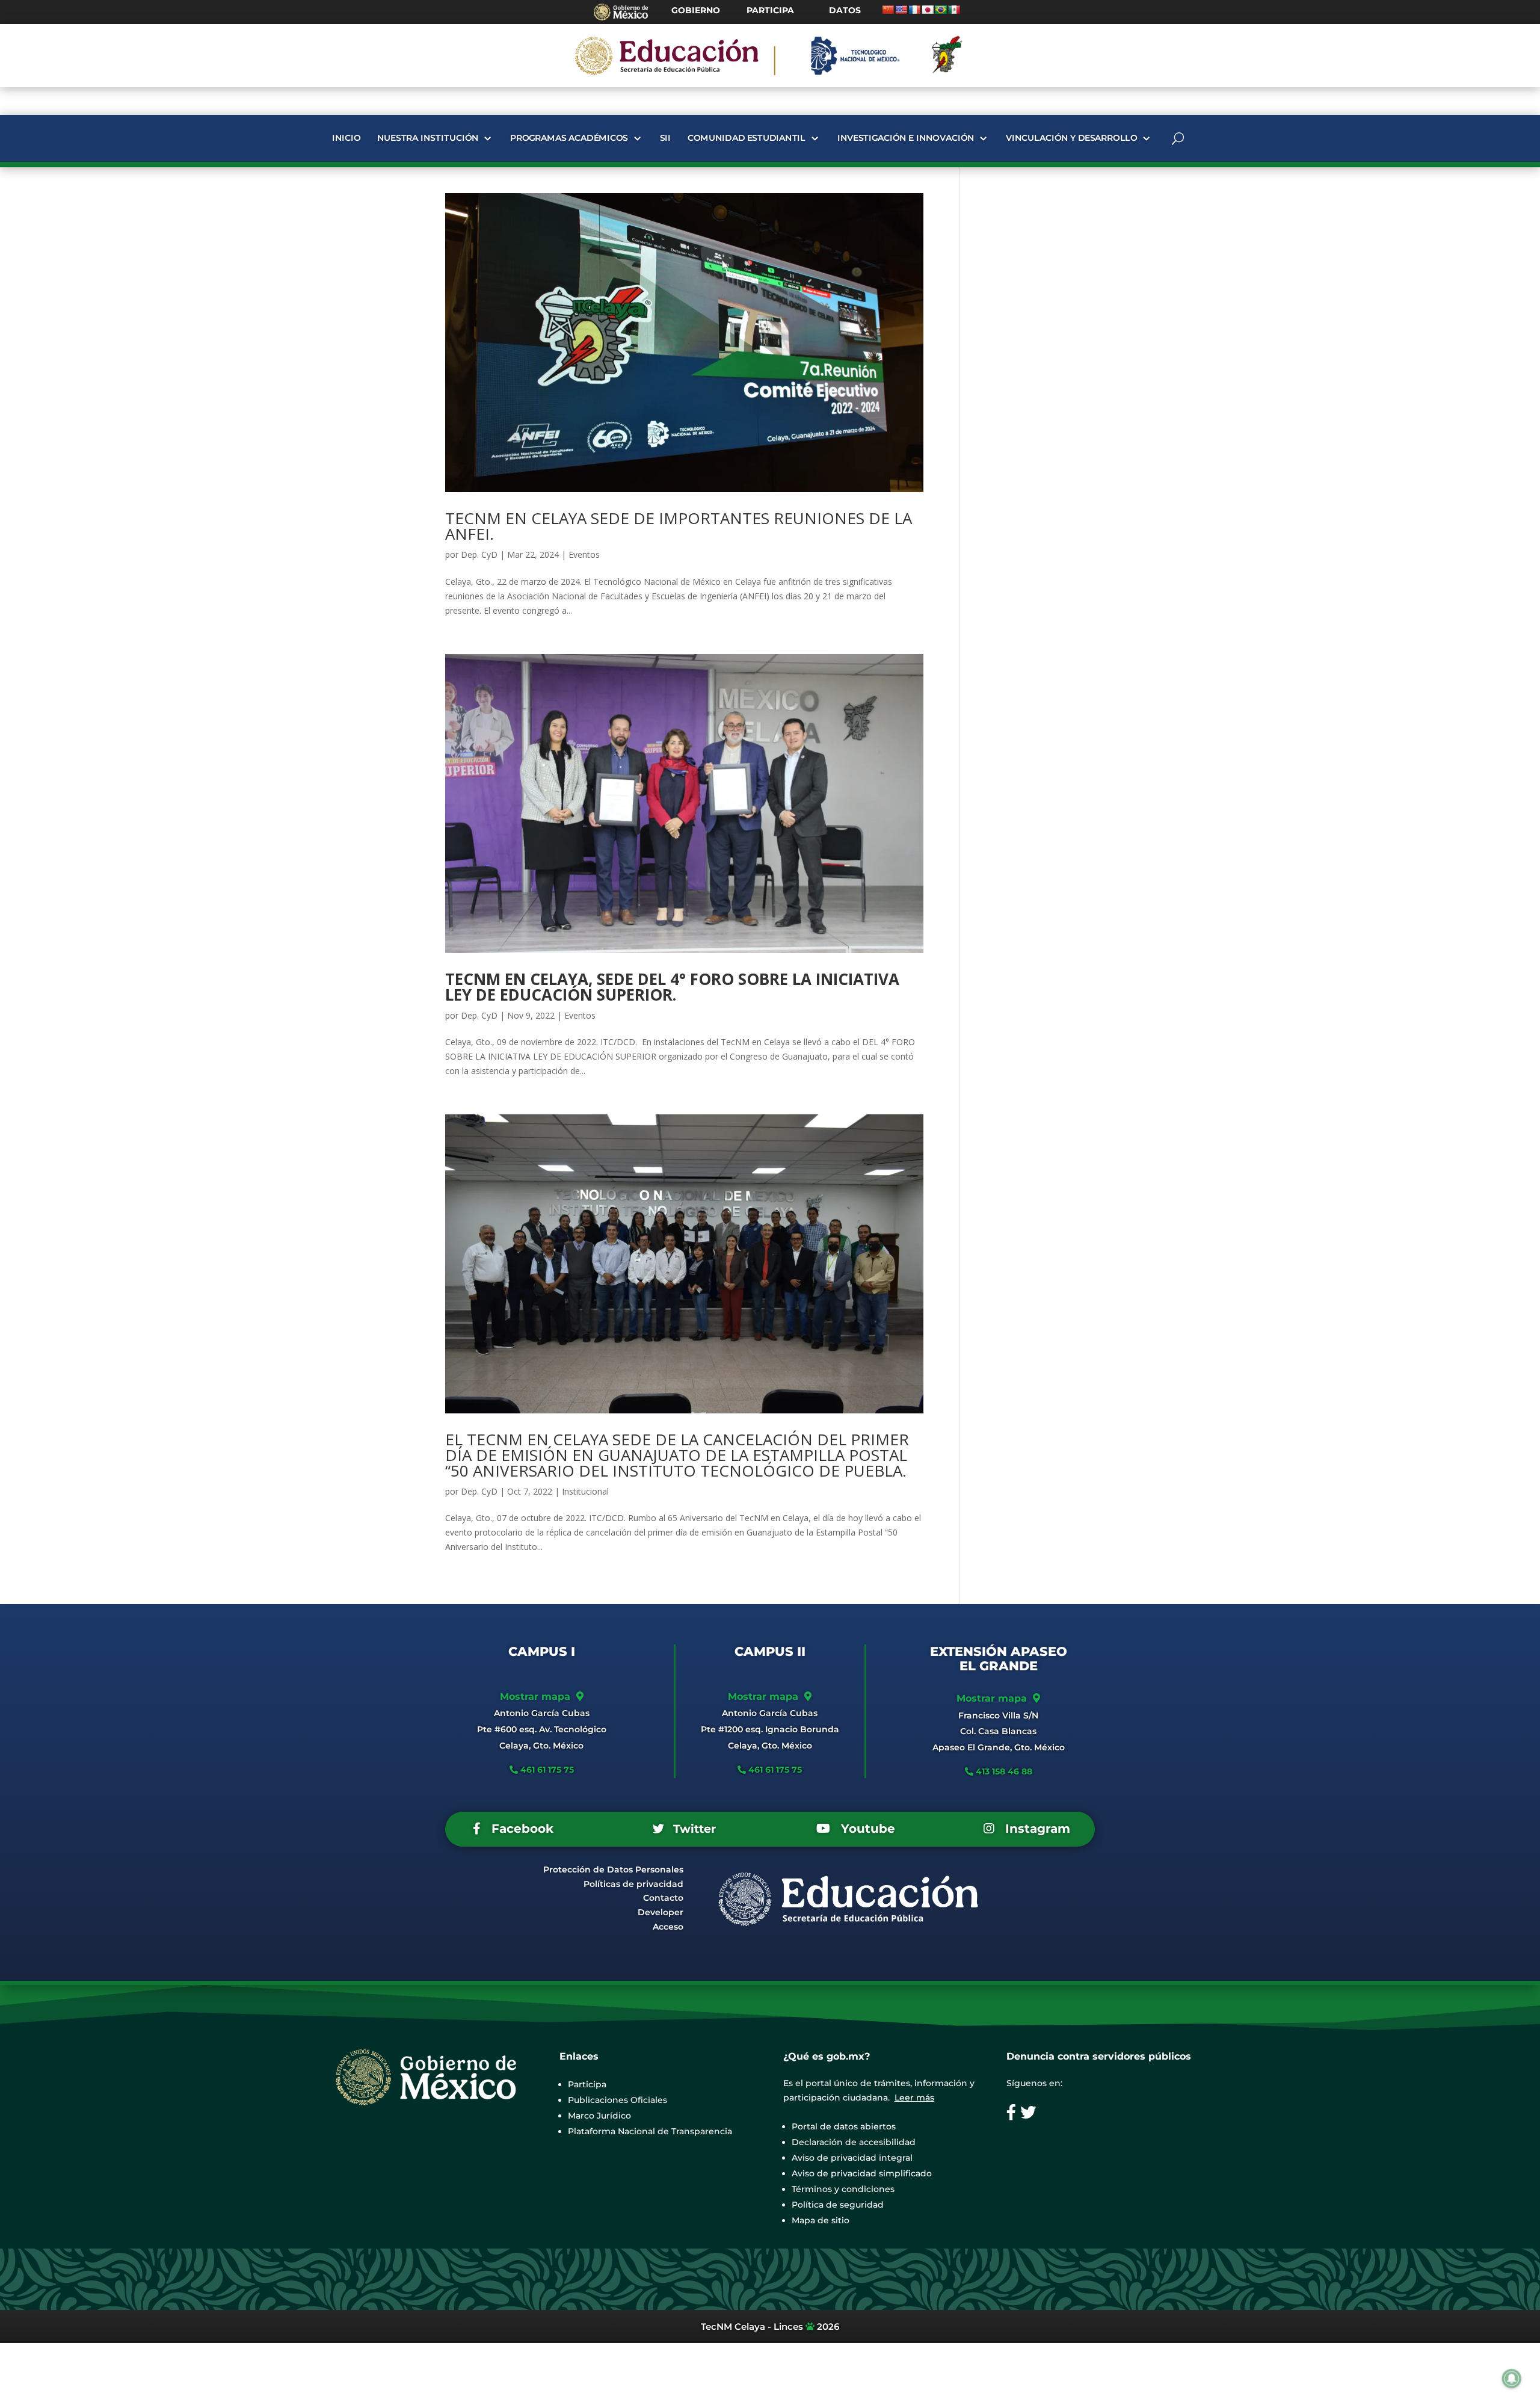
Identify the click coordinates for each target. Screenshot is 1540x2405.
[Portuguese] (941, 10)
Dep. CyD (479, 554)
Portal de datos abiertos (844, 2126)
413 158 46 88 (1004, 1771)
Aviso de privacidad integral (852, 2158)
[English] (901, 10)
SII (665, 139)
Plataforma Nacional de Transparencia (650, 2131)
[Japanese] (928, 10)
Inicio (346, 139)
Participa (587, 2084)
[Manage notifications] (1512, 2379)
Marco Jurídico (599, 2116)
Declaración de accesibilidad (854, 2142)
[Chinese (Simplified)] (888, 10)
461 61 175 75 (546, 1770)
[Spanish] (954, 10)
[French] (914, 10)
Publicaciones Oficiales (618, 2100)
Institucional (585, 1491)
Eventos (584, 554)
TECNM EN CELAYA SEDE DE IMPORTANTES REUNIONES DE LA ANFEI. (679, 526)
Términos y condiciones (843, 2189)
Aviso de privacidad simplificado (862, 2173)
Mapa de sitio (821, 2220)
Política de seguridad (838, 2205)
